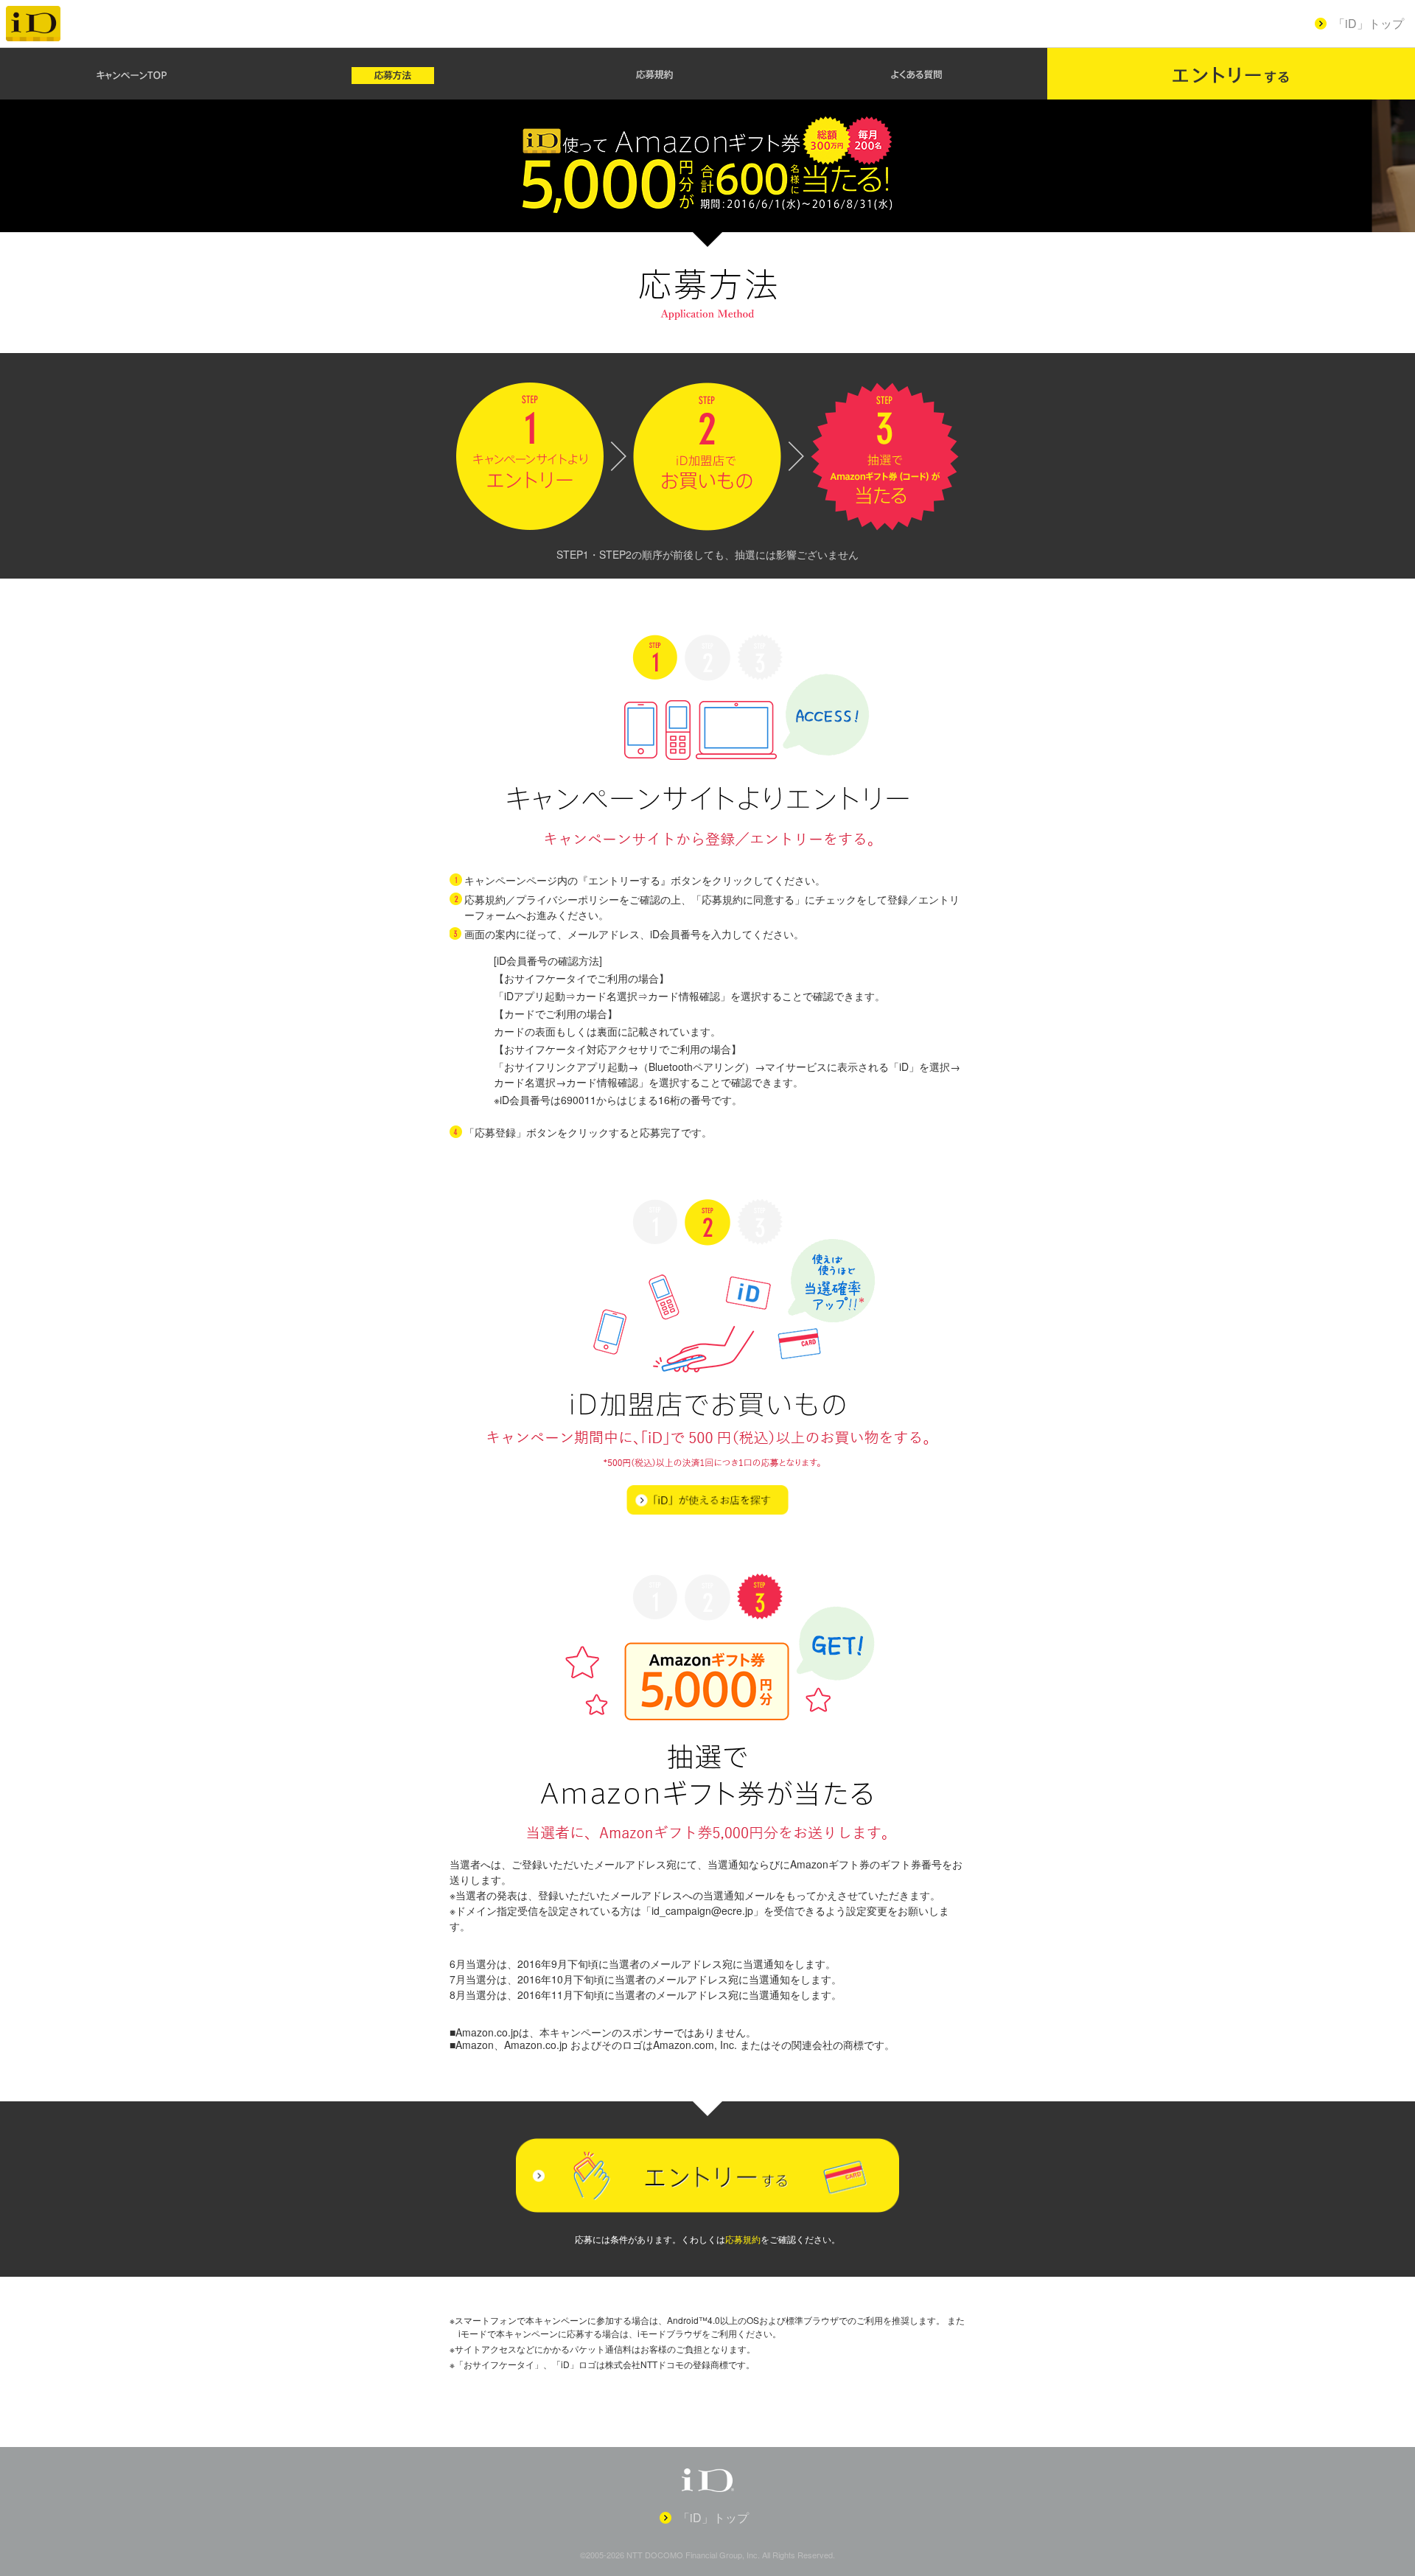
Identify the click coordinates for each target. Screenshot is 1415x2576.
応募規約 (743, 2239)
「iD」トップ (1369, 23)
